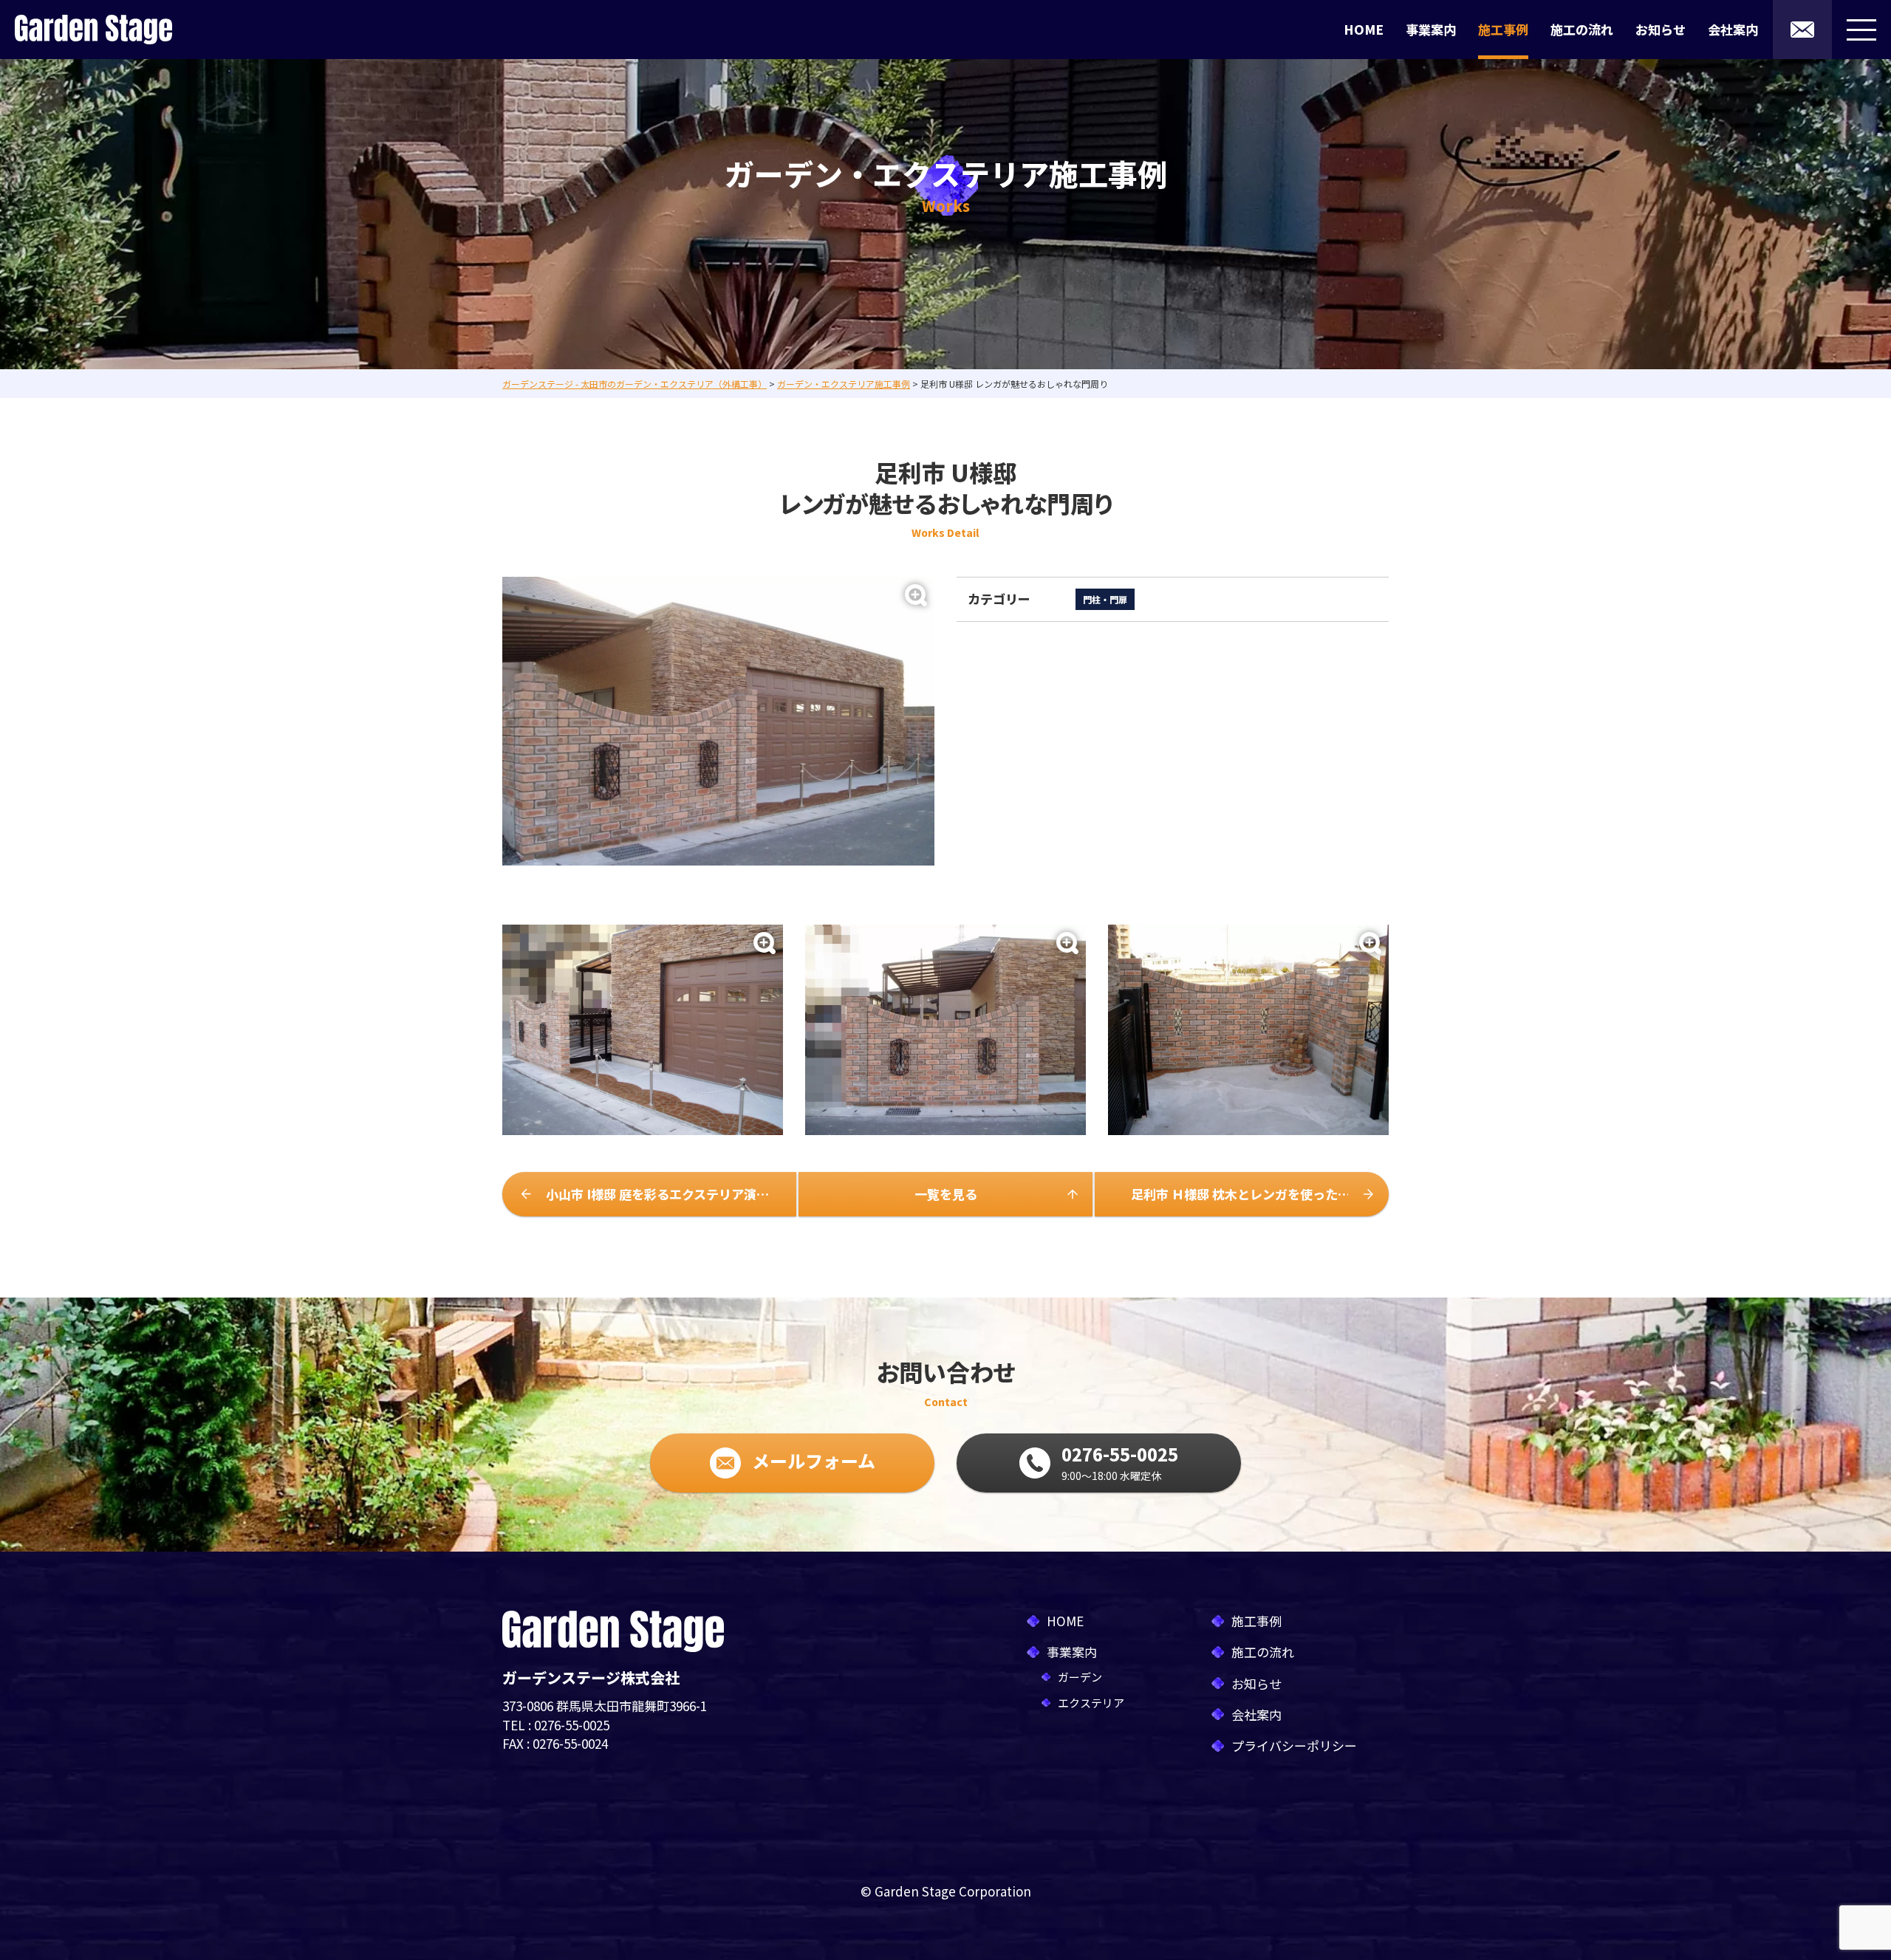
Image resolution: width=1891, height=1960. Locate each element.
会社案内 (1733, 29)
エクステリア (1091, 1703)
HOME (1364, 29)
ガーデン (1080, 1677)
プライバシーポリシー (1294, 1745)
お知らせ (1661, 29)
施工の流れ (1582, 29)
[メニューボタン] (1861, 30)
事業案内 (1431, 29)
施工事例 (1503, 29)
